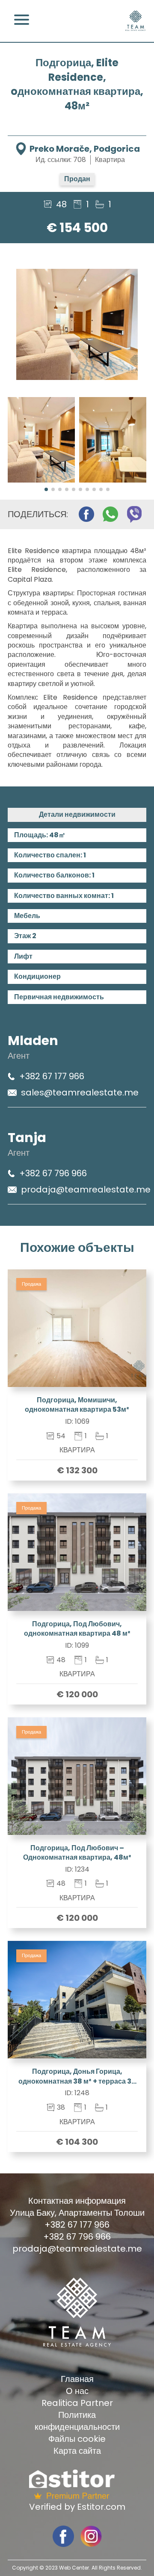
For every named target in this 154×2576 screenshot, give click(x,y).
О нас (77, 2391)
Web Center (74, 2568)
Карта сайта (77, 2451)
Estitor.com (101, 2507)
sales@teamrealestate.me (80, 1092)
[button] (46, 489)
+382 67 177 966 (52, 1076)
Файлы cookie (77, 2439)
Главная (77, 2379)
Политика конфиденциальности (77, 2421)
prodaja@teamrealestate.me (86, 1189)
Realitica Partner (77, 2403)
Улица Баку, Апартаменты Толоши (77, 2213)
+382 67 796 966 (53, 1173)
